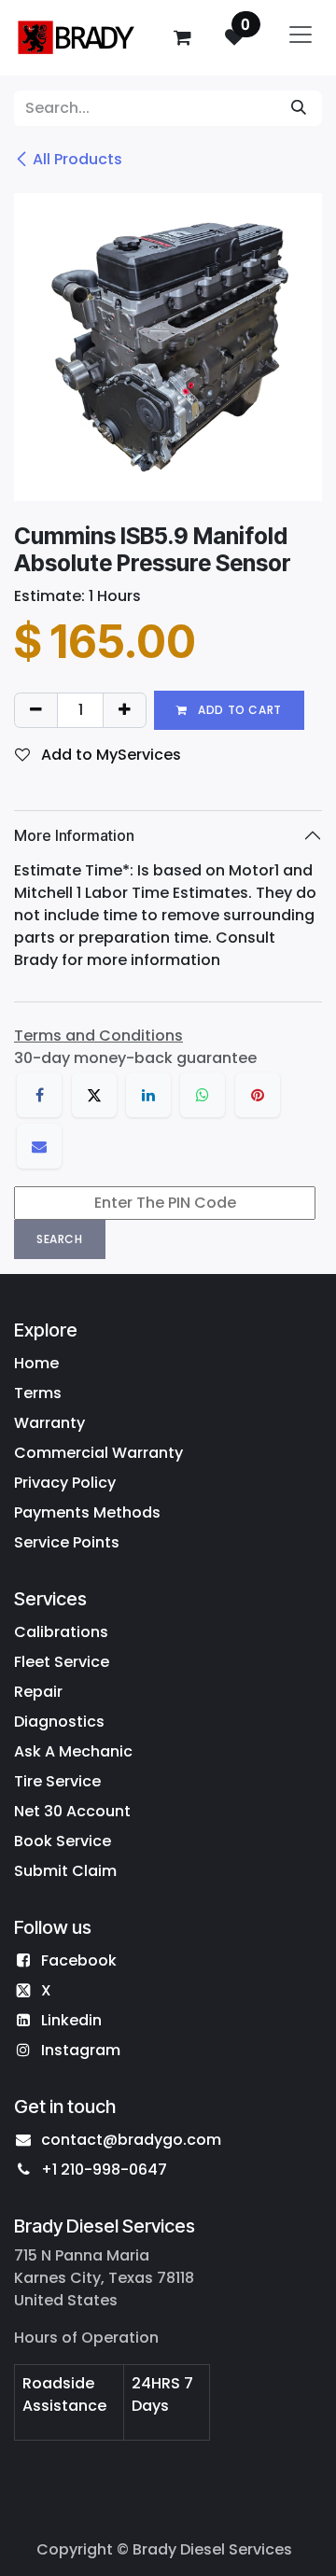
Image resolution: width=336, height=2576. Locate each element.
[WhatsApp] (203, 1095)
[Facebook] (39, 1095)
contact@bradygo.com (131, 2140)
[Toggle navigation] (301, 38)
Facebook (79, 1960)
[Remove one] (36, 710)
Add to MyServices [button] (109, 755)
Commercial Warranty (98, 1453)
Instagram (81, 2050)
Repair (38, 1692)
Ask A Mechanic (73, 1751)
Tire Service (57, 1781)
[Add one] (125, 710)
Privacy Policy (65, 1483)
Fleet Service (62, 1662)
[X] (94, 1095)
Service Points (67, 1542)
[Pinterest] (258, 1095)
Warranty (49, 1423)
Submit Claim (65, 1871)
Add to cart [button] (238, 710)
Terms (38, 1393)
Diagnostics (59, 1722)
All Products (77, 159)
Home (36, 1363)
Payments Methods (87, 1512)
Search (60, 1239)
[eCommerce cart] (182, 37)
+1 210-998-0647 (104, 2170)
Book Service (63, 1841)
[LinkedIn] (148, 1095)
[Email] (39, 1146)
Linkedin (71, 2020)
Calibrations (61, 1632)
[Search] (299, 108)
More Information (74, 835)
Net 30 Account (72, 1811)
